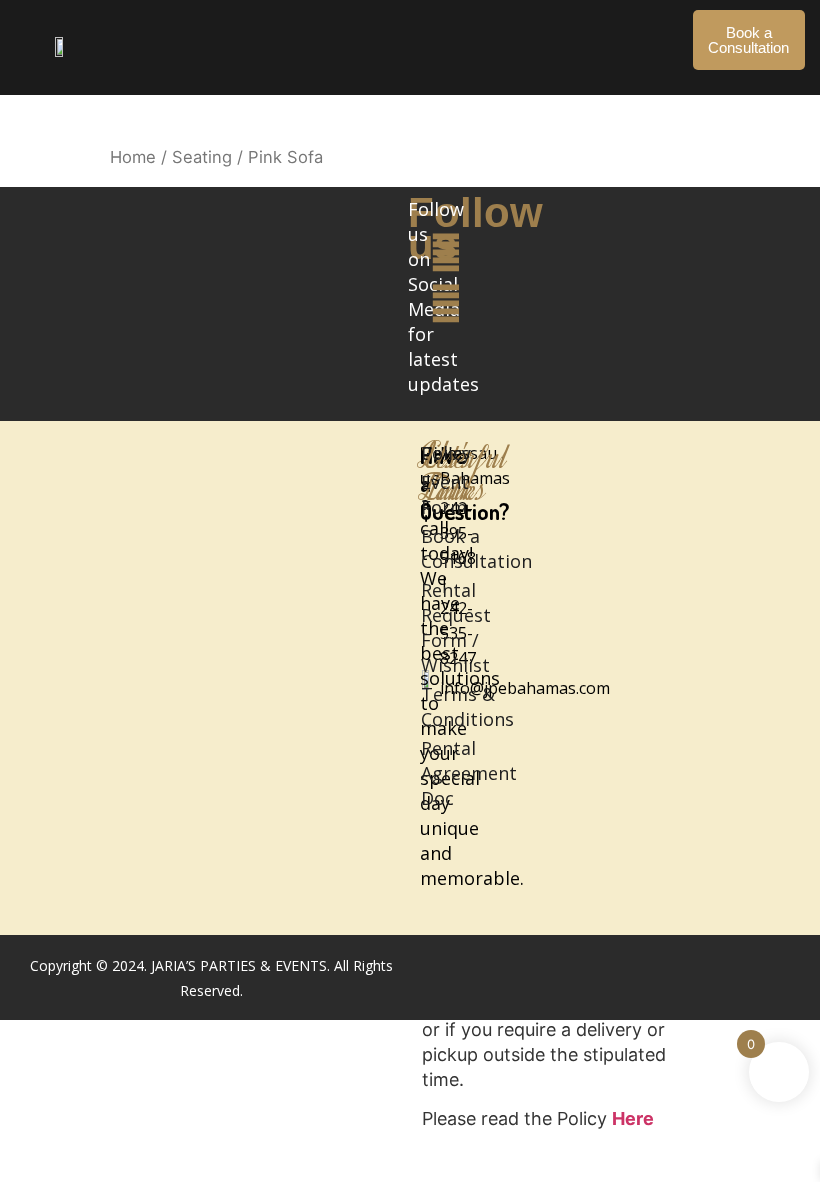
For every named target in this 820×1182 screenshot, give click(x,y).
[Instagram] (445, 303)
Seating (202, 157)
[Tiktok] (445, 354)
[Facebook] (445, 252)
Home (133, 157)
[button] (403, 30)
